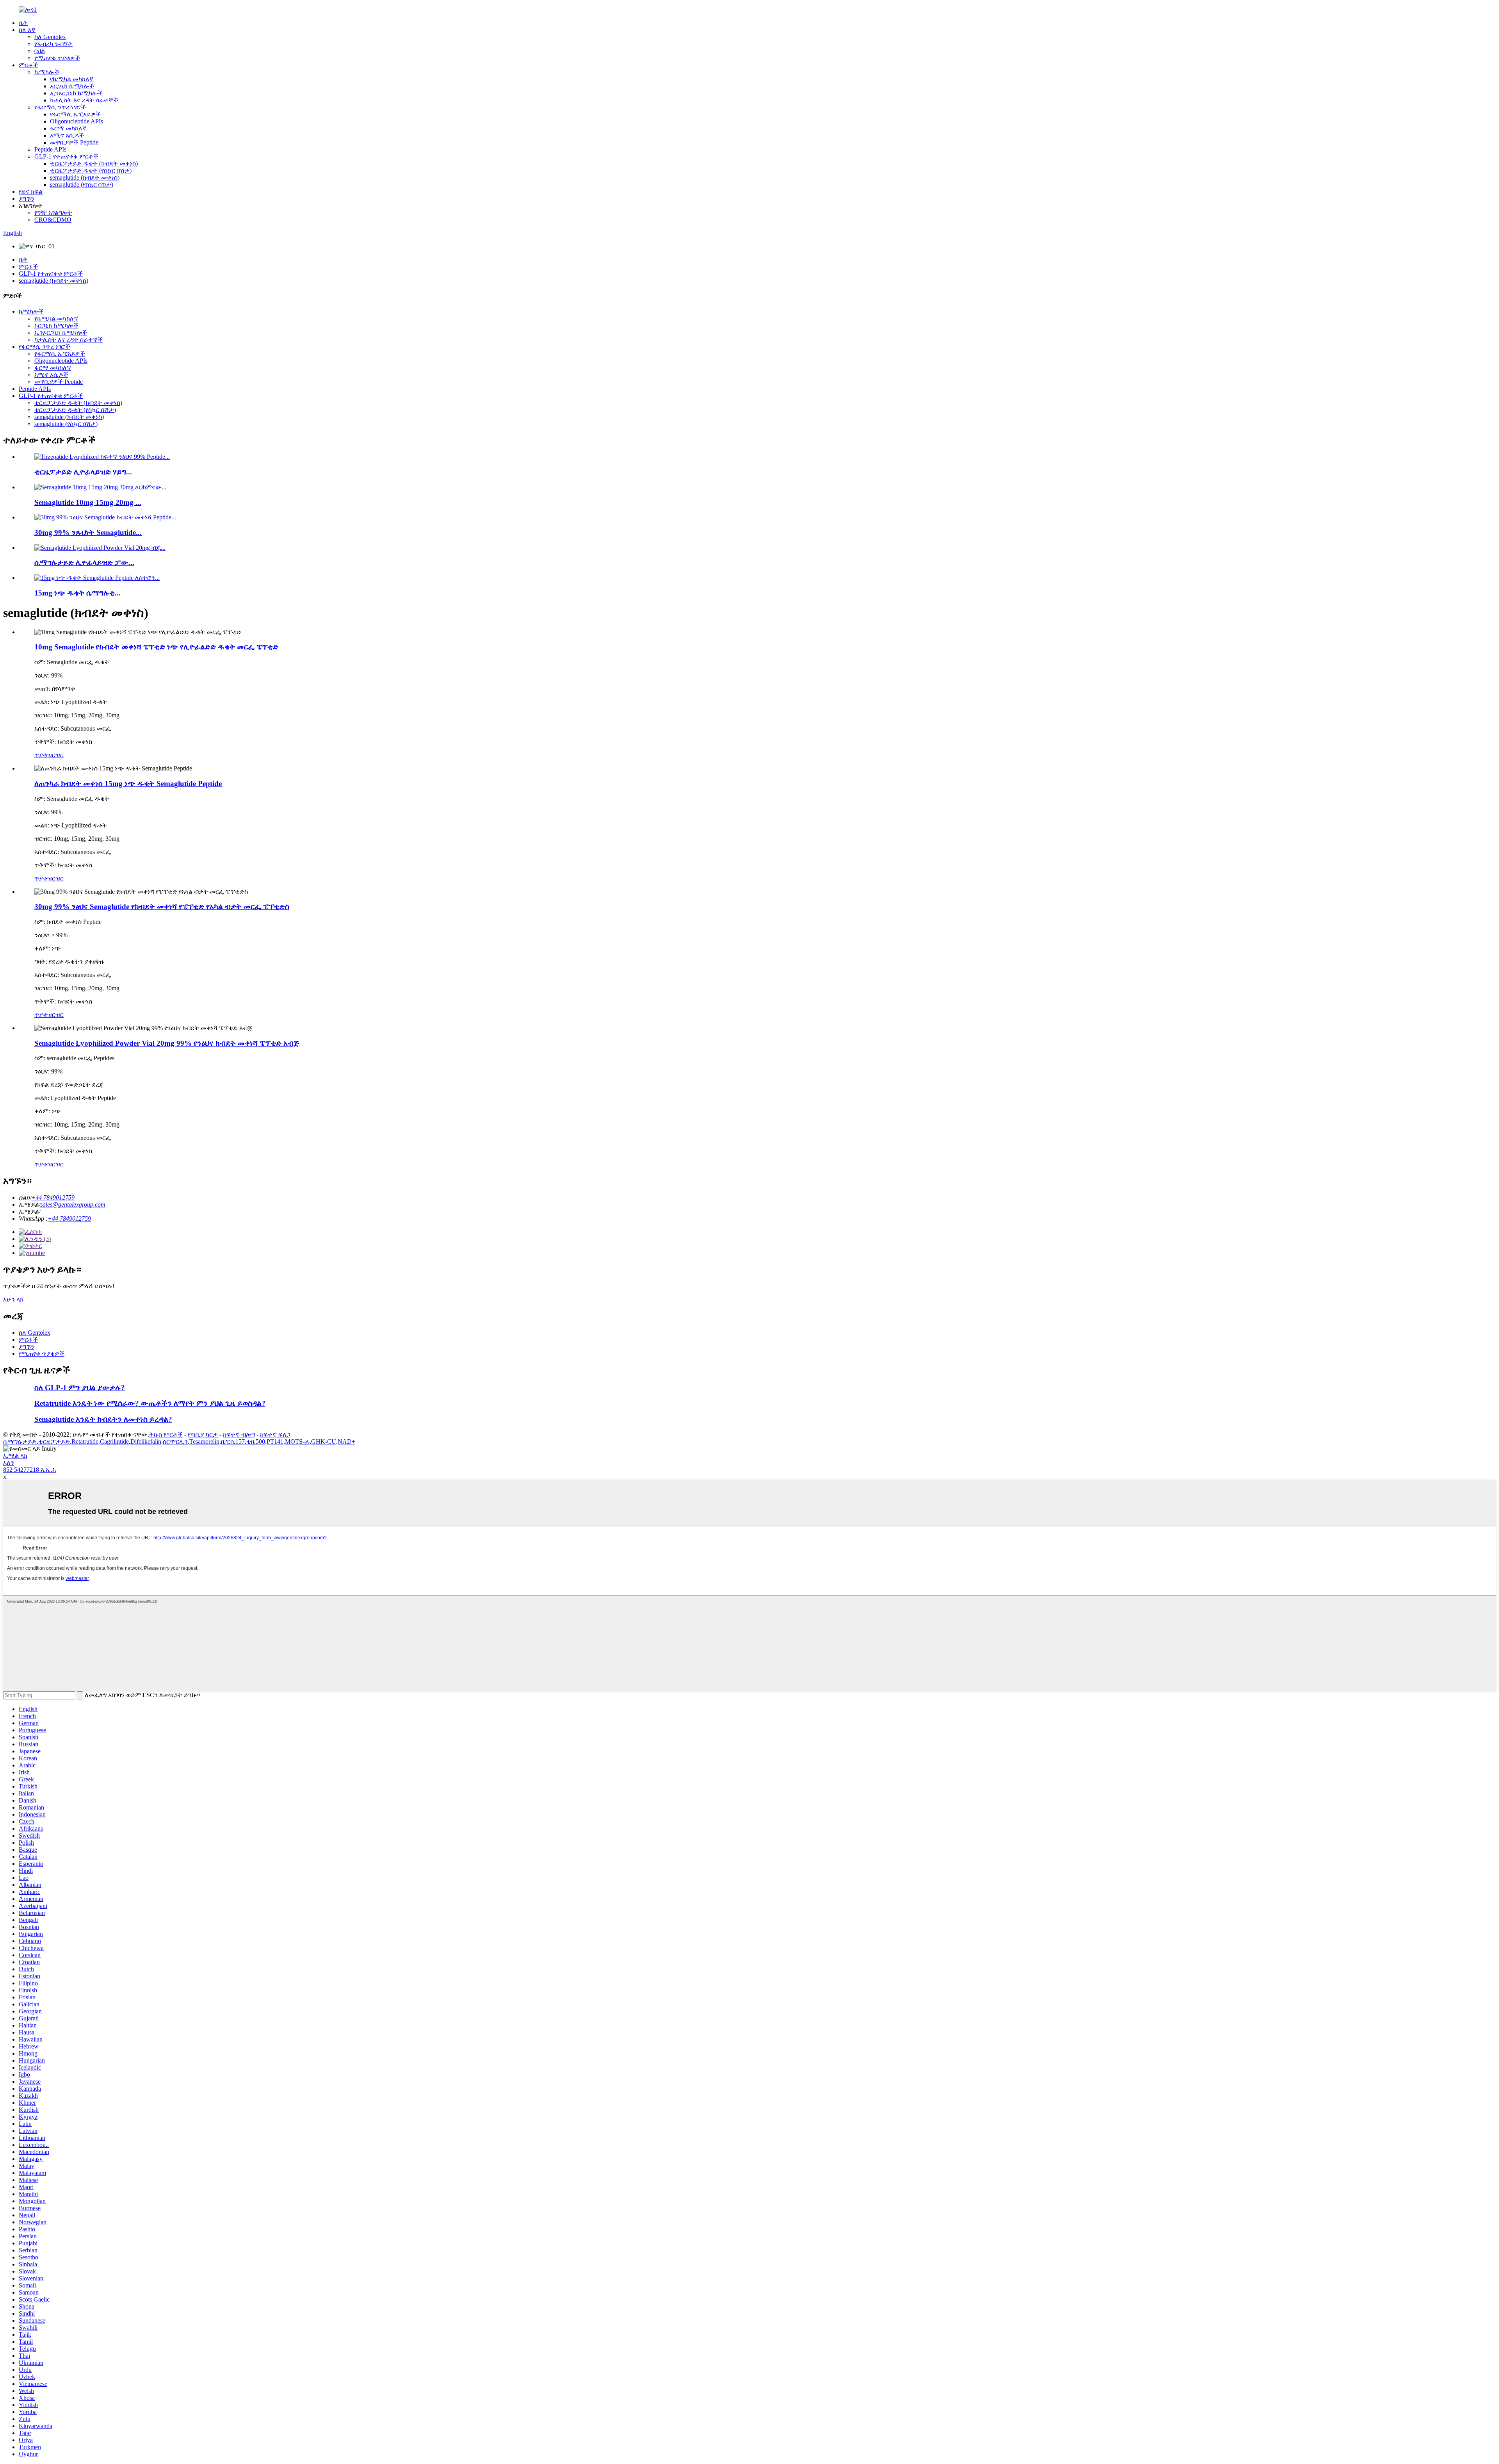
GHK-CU (324, 1441)
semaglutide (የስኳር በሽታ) (82, 185)
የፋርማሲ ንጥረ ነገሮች (60, 107)
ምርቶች (28, 65)
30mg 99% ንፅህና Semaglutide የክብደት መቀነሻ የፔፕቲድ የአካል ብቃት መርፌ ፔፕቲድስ (162, 907)
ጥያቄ (41, 755)
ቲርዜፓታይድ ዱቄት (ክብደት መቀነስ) (94, 163)
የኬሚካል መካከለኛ (72, 79)
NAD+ (346, 1441)
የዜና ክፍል (31, 192)
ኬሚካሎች (47, 72)
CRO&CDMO (53, 220)
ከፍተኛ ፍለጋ (275, 1434)
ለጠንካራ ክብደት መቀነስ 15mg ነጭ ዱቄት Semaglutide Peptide (128, 784)
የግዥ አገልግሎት (53, 213)
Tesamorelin (204, 1441)
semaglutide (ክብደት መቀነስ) (85, 177)
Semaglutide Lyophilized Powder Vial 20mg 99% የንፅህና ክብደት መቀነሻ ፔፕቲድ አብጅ (167, 1043)
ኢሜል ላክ (15, 1456)
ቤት (23, 23)
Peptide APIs (50, 149)
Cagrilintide (114, 1441)
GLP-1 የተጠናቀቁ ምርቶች (66, 156)
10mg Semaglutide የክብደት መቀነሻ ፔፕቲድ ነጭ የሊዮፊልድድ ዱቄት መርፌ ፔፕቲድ (156, 647)
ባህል (40, 51)
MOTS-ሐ (297, 1441)
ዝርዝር (55, 755)
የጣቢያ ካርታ (203, 1434)
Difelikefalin (146, 1441)
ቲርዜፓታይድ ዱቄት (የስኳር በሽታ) (91, 170)
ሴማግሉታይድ (20, 1441)
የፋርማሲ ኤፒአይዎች (75, 114)
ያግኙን (27, 199)
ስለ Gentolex (50, 37)
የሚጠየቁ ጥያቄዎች (57, 58)
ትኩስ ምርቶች (166, 1434)
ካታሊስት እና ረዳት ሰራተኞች (84, 100)
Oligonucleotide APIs (77, 121)
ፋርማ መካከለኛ (68, 128)
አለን (9, 1463)
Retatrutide (85, 1441)
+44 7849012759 (53, 1197)
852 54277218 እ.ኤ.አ (29, 1470)
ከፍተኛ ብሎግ (239, 1434)
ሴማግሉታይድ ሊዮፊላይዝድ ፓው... (84, 563)
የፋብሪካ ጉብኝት (53, 44)
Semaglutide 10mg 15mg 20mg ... (88, 502)
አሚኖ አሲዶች (67, 135)
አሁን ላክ (13, 1299)
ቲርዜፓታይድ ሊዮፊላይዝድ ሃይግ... (83, 472)
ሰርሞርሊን (175, 1441)
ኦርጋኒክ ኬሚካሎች (72, 86)
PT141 (275, 1441)
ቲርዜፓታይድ (54, 1441)
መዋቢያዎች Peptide (74, 142)
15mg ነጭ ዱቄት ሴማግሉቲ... (77, 593)
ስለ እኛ (27, 30)
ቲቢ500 (256, 1441)
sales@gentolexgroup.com (73, 1204)
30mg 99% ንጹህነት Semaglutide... (88, 532)
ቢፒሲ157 (233, 1441)
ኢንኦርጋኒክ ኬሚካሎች (76, 93)
